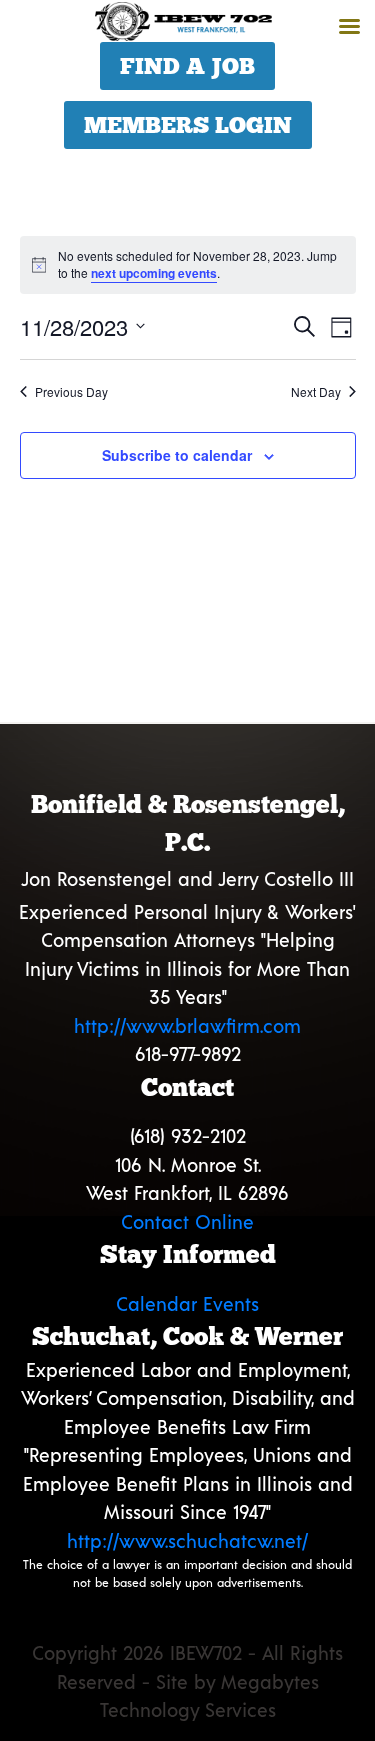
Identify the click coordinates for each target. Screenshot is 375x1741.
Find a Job (187, 66)
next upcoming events (154, 273)
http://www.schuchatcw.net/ (187, 1540)
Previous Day (71, 392)
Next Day (316, 392)
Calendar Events (187, 1303)
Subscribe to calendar (177, 455)
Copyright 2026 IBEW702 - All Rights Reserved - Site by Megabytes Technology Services (187, 1681)
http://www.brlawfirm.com (187, 1025)
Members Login (188, 125)
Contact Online (187, 1221)
